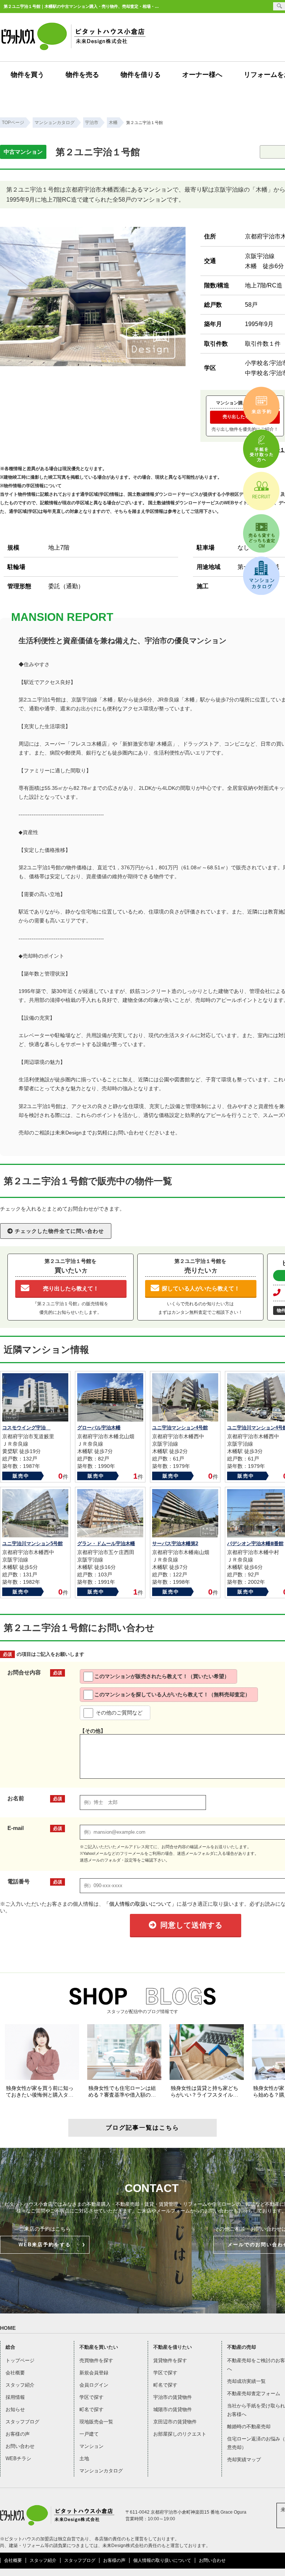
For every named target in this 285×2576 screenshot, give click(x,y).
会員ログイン (94, 2385)
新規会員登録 (94, 2373)
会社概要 (15, 2373)
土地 (84, 2458)
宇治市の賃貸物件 (173, 2397)
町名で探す (91, 2409)
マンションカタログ (101, 2471)
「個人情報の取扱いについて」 (140, 1904)
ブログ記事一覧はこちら (142, 2128)
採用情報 (15, 2397)
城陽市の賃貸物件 (173, 2409)
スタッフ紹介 (20, 2385)
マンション (91, 2446)
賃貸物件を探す (170, 2360)
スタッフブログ (22, 2422)
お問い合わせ (20, 2446)
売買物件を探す (96, 2360)
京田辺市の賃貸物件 (175, 2422)
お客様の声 (18, 2434)
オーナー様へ (202, 75)
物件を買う (27, 75)
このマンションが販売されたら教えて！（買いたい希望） (162, 1676)
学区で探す (91, 2397)
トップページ (20, 2360)
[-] (93, 363)
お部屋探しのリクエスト (180, 2434)
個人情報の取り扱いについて (162, 2560)
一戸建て (89, 2434)
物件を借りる (141, 75)
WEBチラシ (18, 2458)
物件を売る (82, 75)
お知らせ (15, 2409)
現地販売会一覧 (96, 2422)
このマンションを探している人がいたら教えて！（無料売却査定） (172, 1694)
